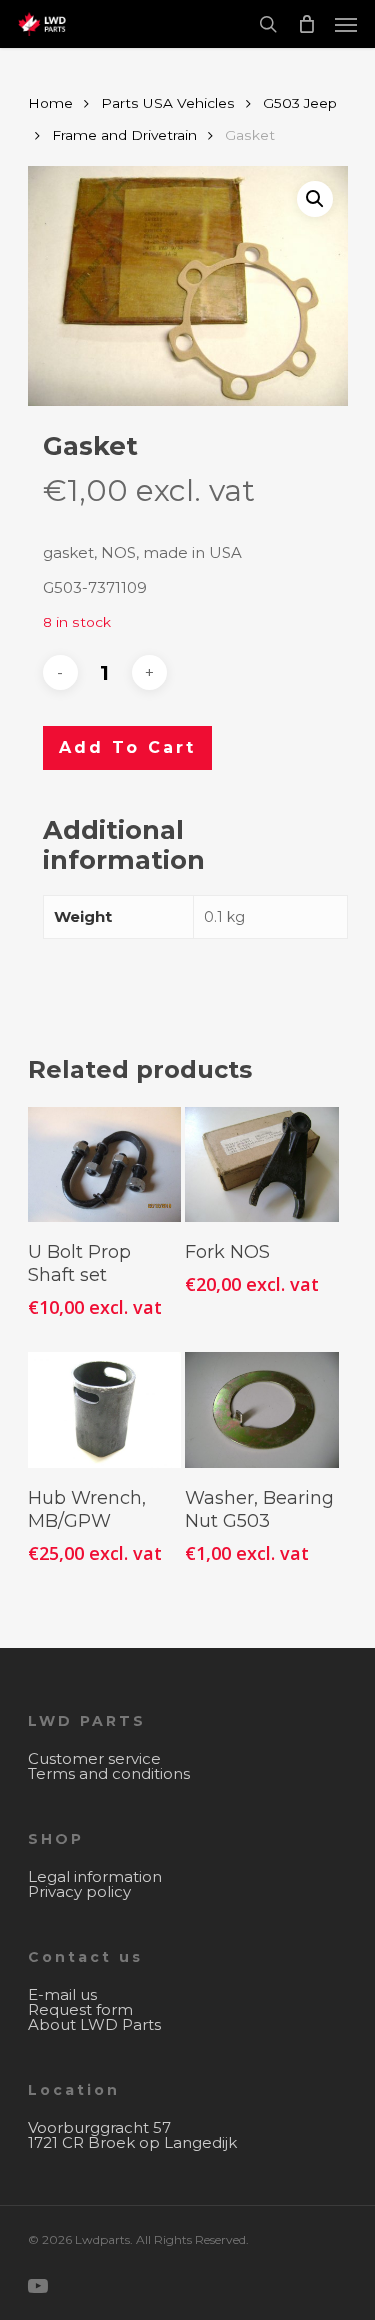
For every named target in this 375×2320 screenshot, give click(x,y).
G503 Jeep (300, 103)
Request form (80, 2009)
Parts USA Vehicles (168, 103)
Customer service (94, 1758)
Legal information (95, 1876)
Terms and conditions (109, 1773)
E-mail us (62, 1994)
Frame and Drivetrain (124, 135)
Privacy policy (79, 1891)
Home (50, 103)
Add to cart (127, 747)
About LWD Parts (94, 2024)
